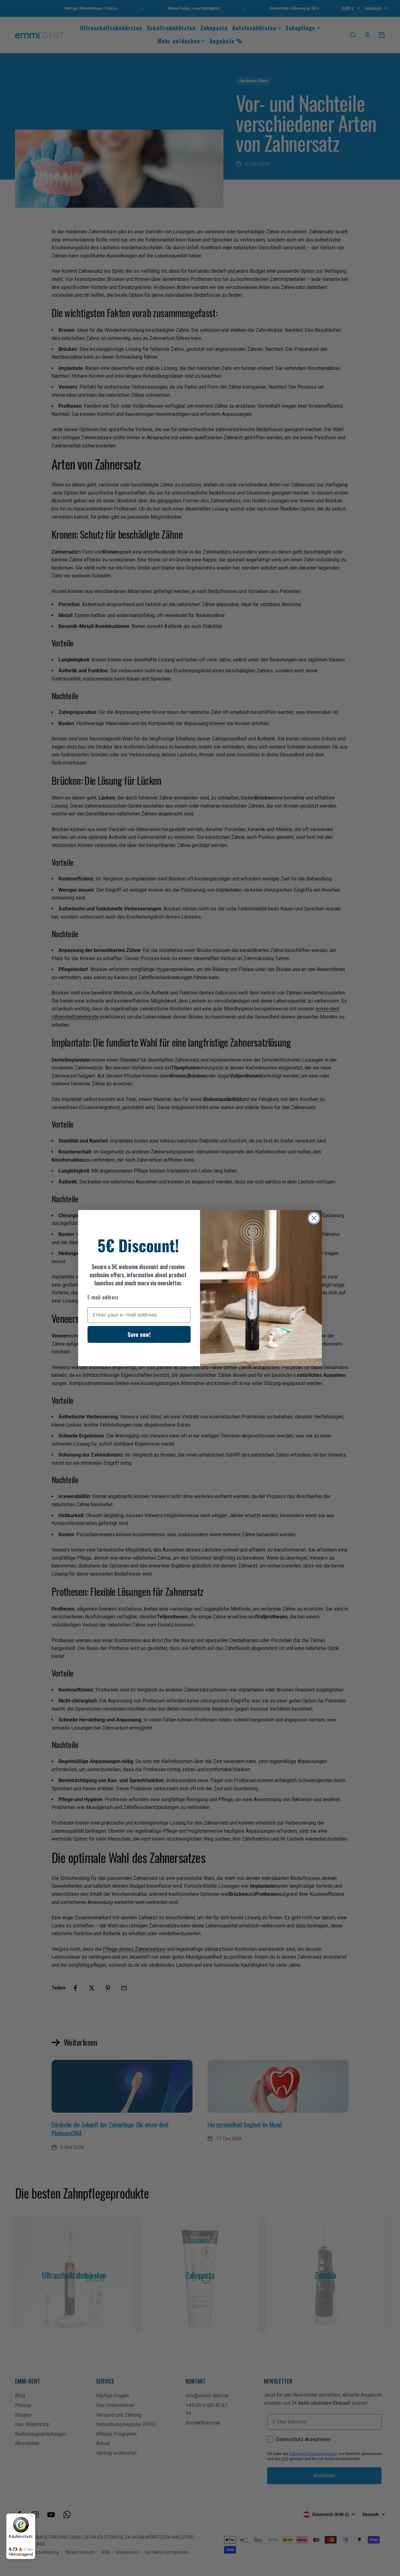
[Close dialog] (314, 1218)
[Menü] (32, 2517)
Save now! (139, 1334)
